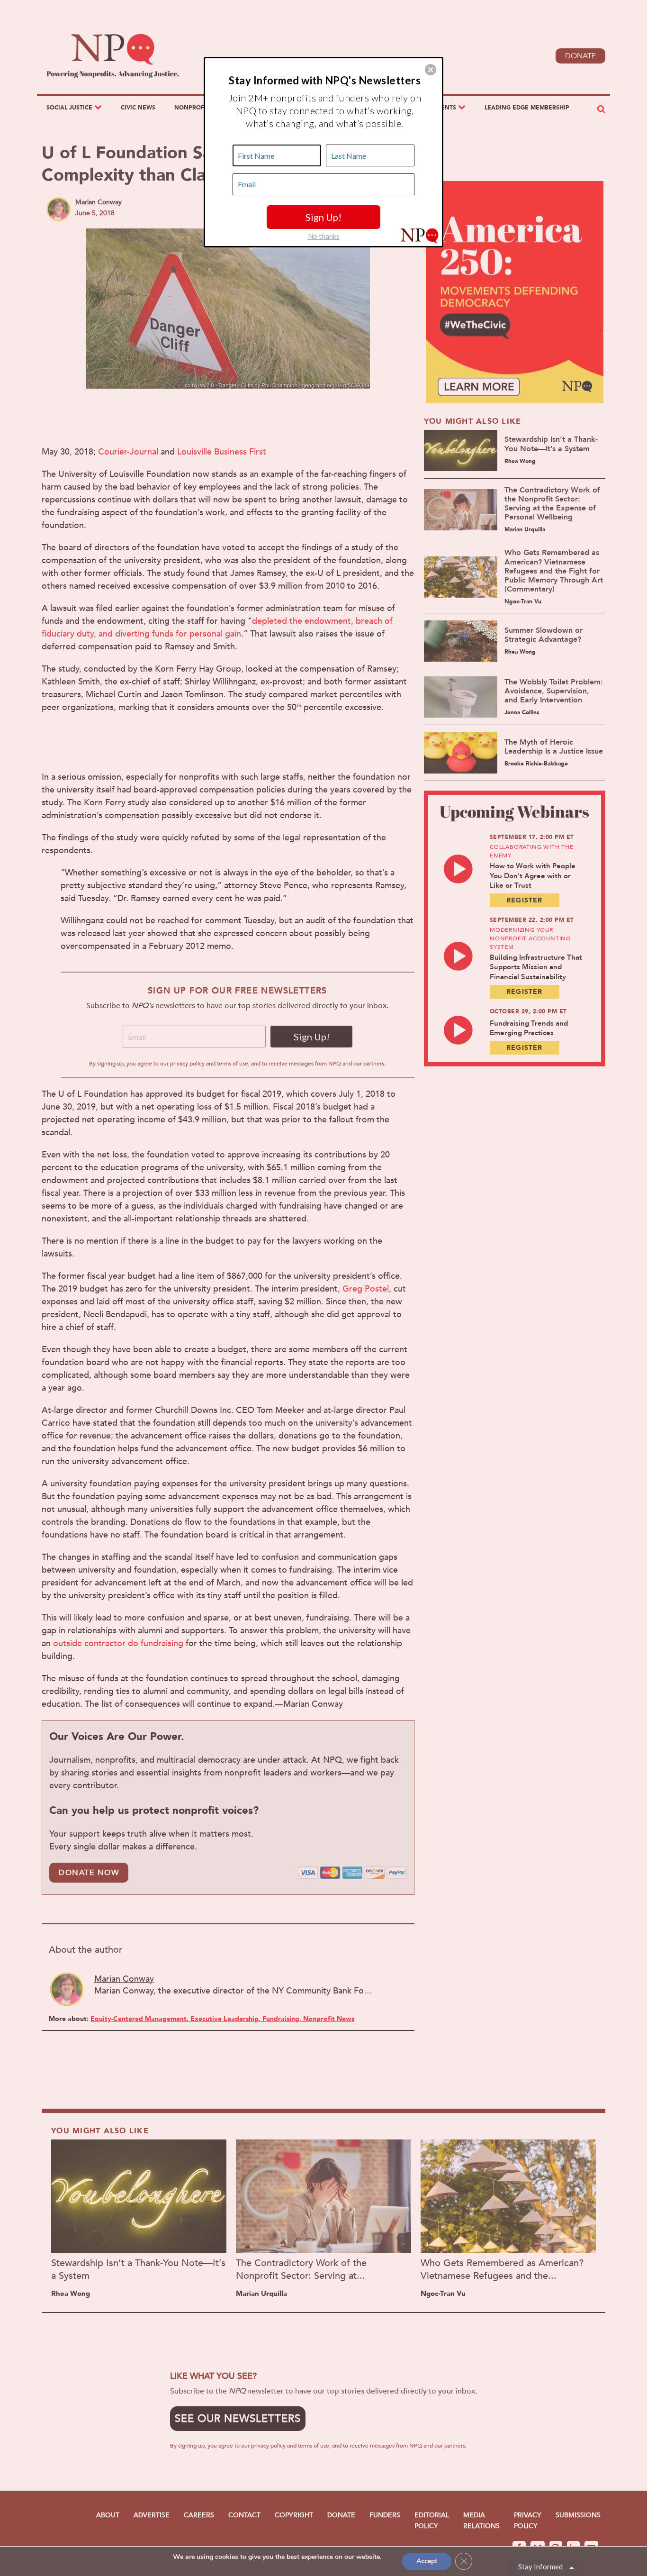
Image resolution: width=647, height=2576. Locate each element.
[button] (431, 70)
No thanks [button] (324, 236)
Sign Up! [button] (323, 217)
